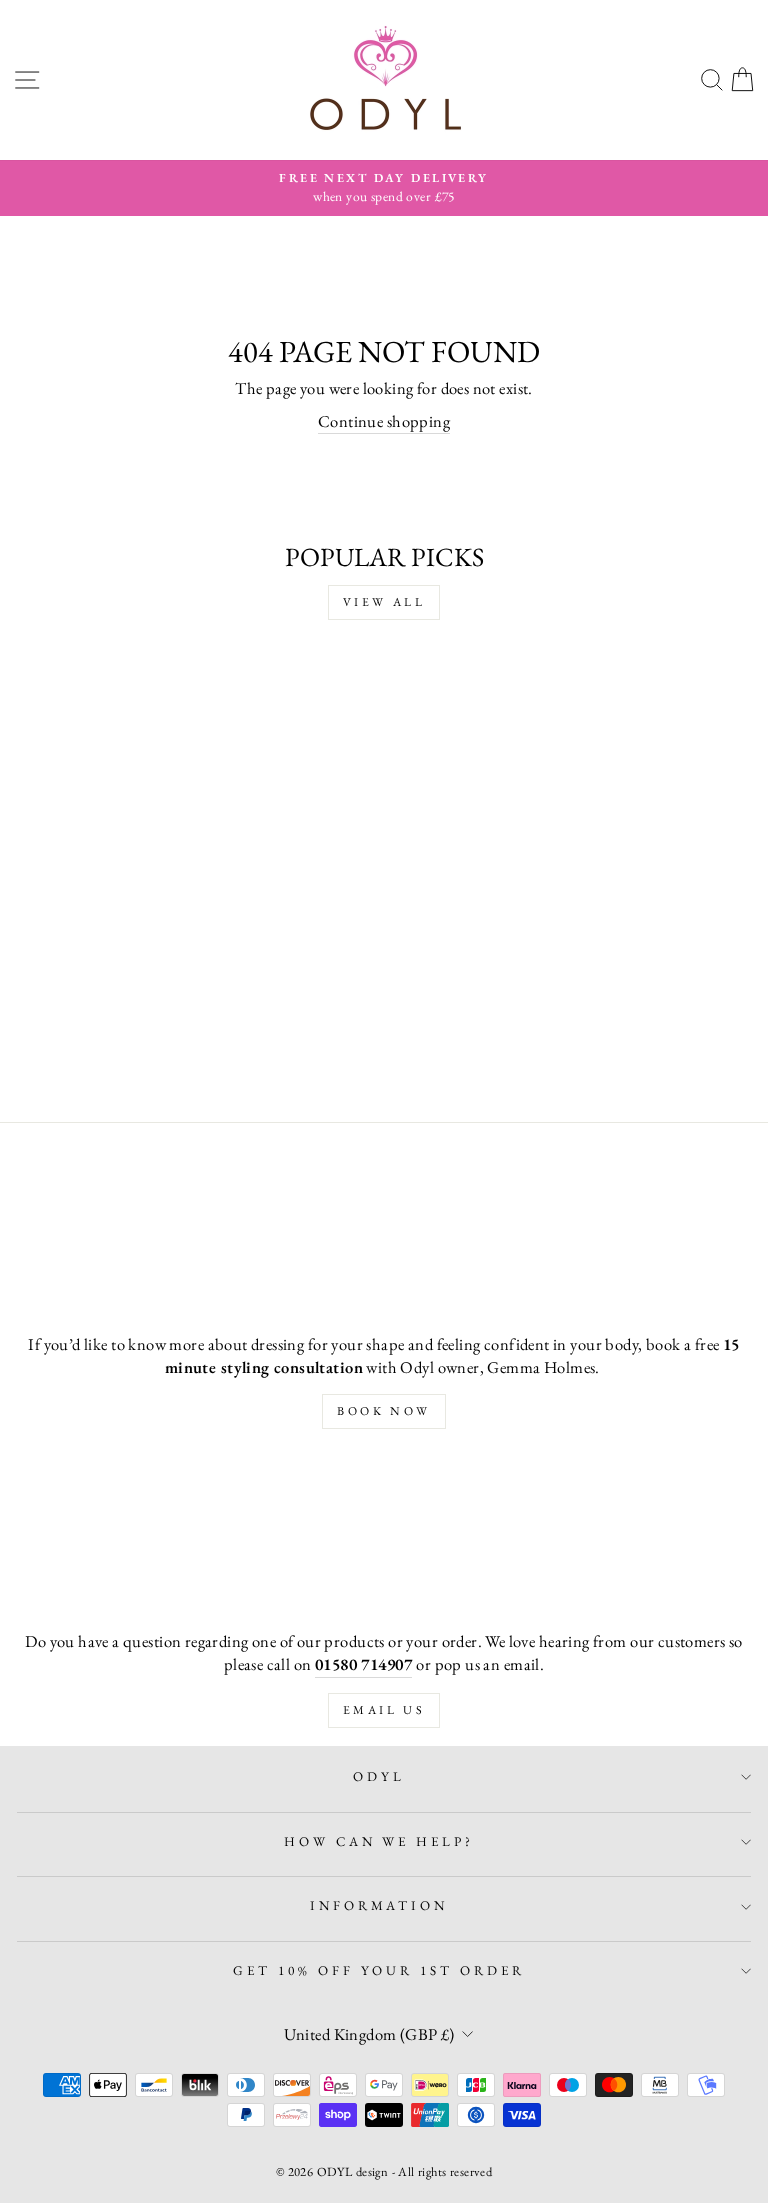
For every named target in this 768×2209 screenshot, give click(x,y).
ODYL (379, 1776)
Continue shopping (384, 421)
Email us (384, 1710)
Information (379, 1905)
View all (384, 602)
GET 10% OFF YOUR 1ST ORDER (379, 1970)
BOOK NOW (384, 1411)
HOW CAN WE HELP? (379, 1841)
